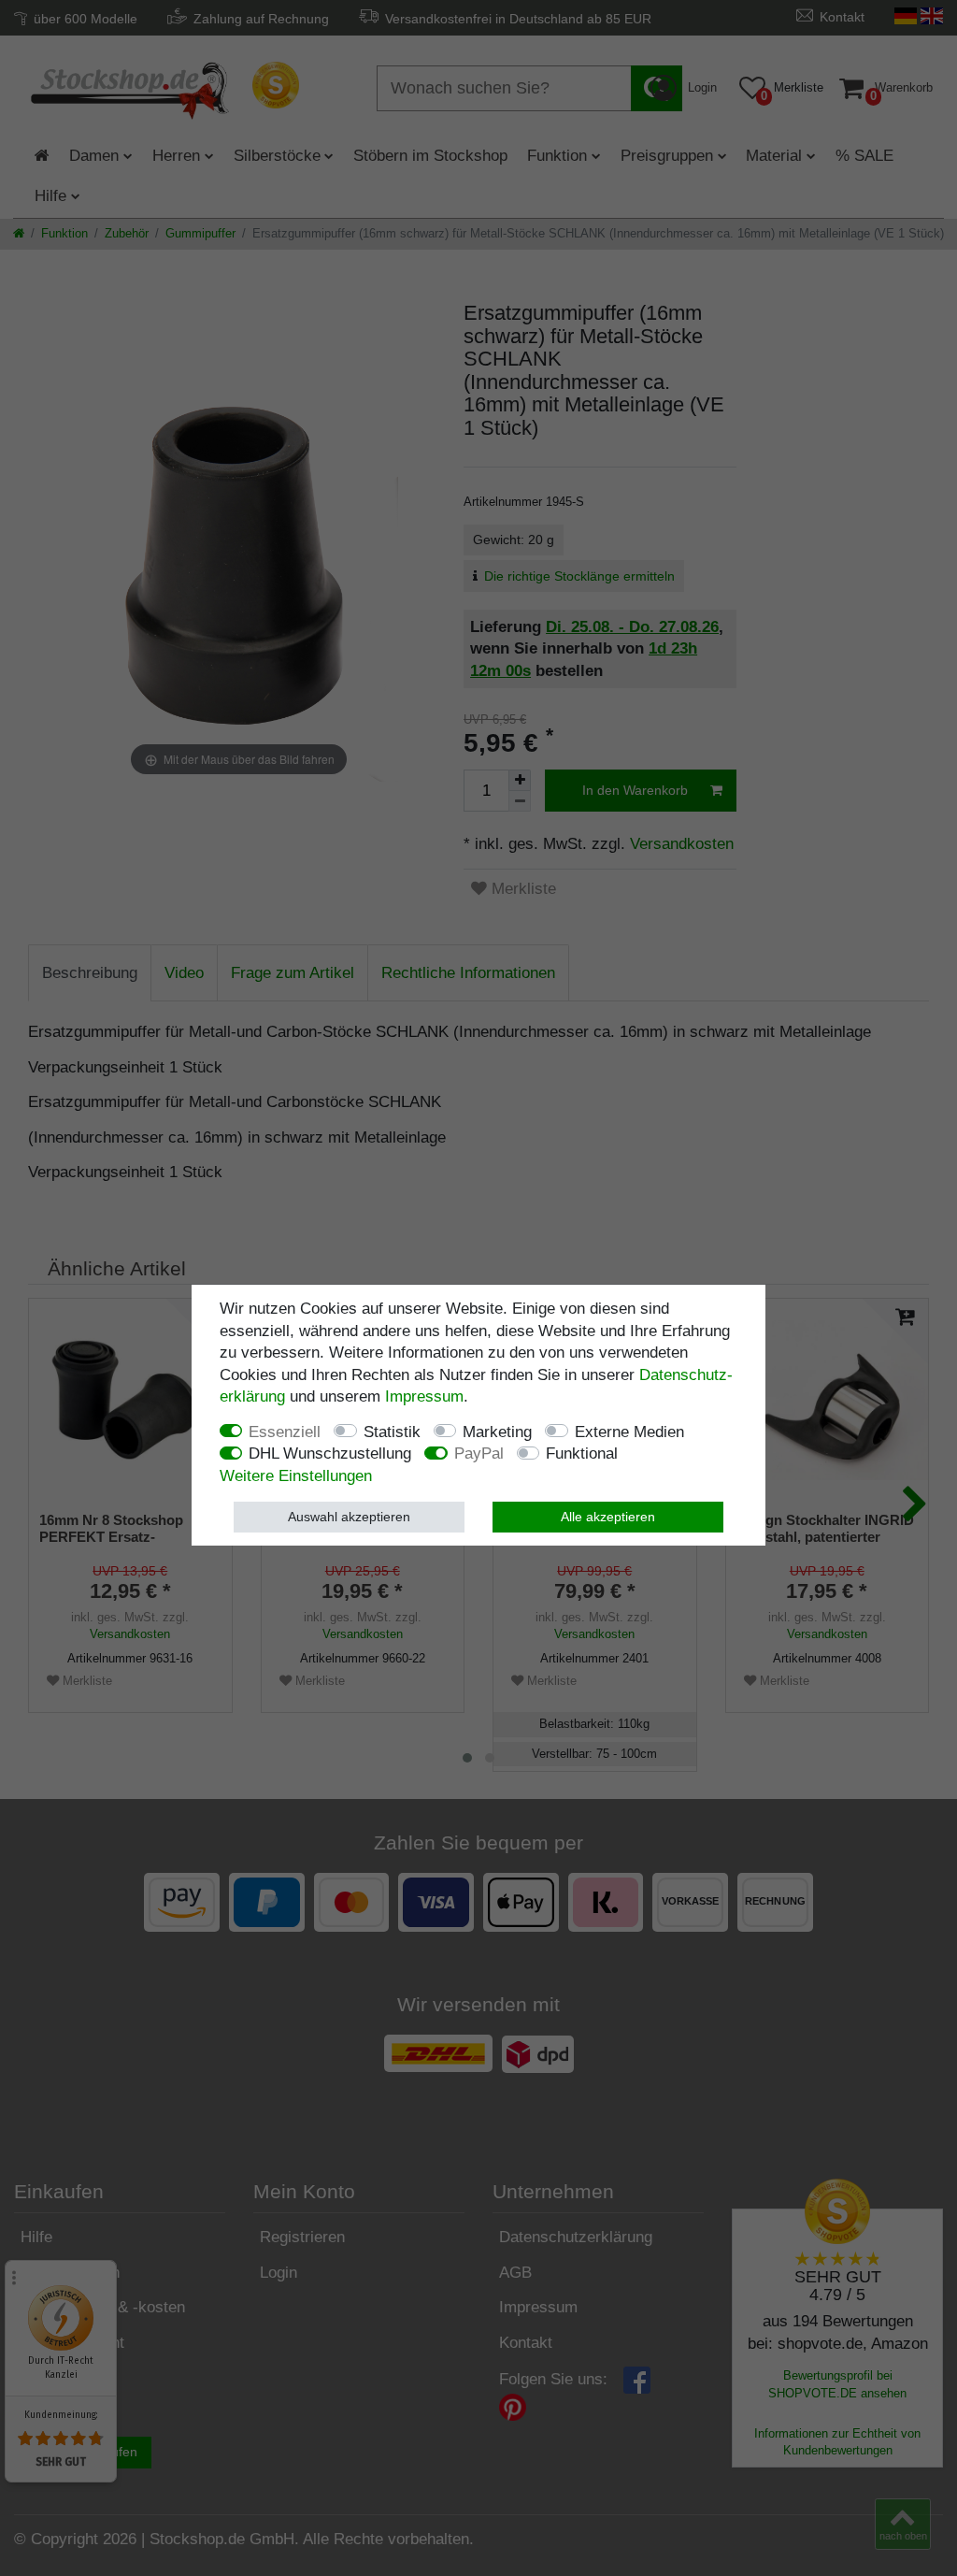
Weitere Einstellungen (296, 1476)
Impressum (424, 1396)
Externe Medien (629, 1432)
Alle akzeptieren (608, 1517)
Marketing (497, 1432)
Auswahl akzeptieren (349, 1517)
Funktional (582, 1453)
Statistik (392, 1432)
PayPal (479, 1453)
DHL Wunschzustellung (330, 1453)
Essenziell (285, 1432)
